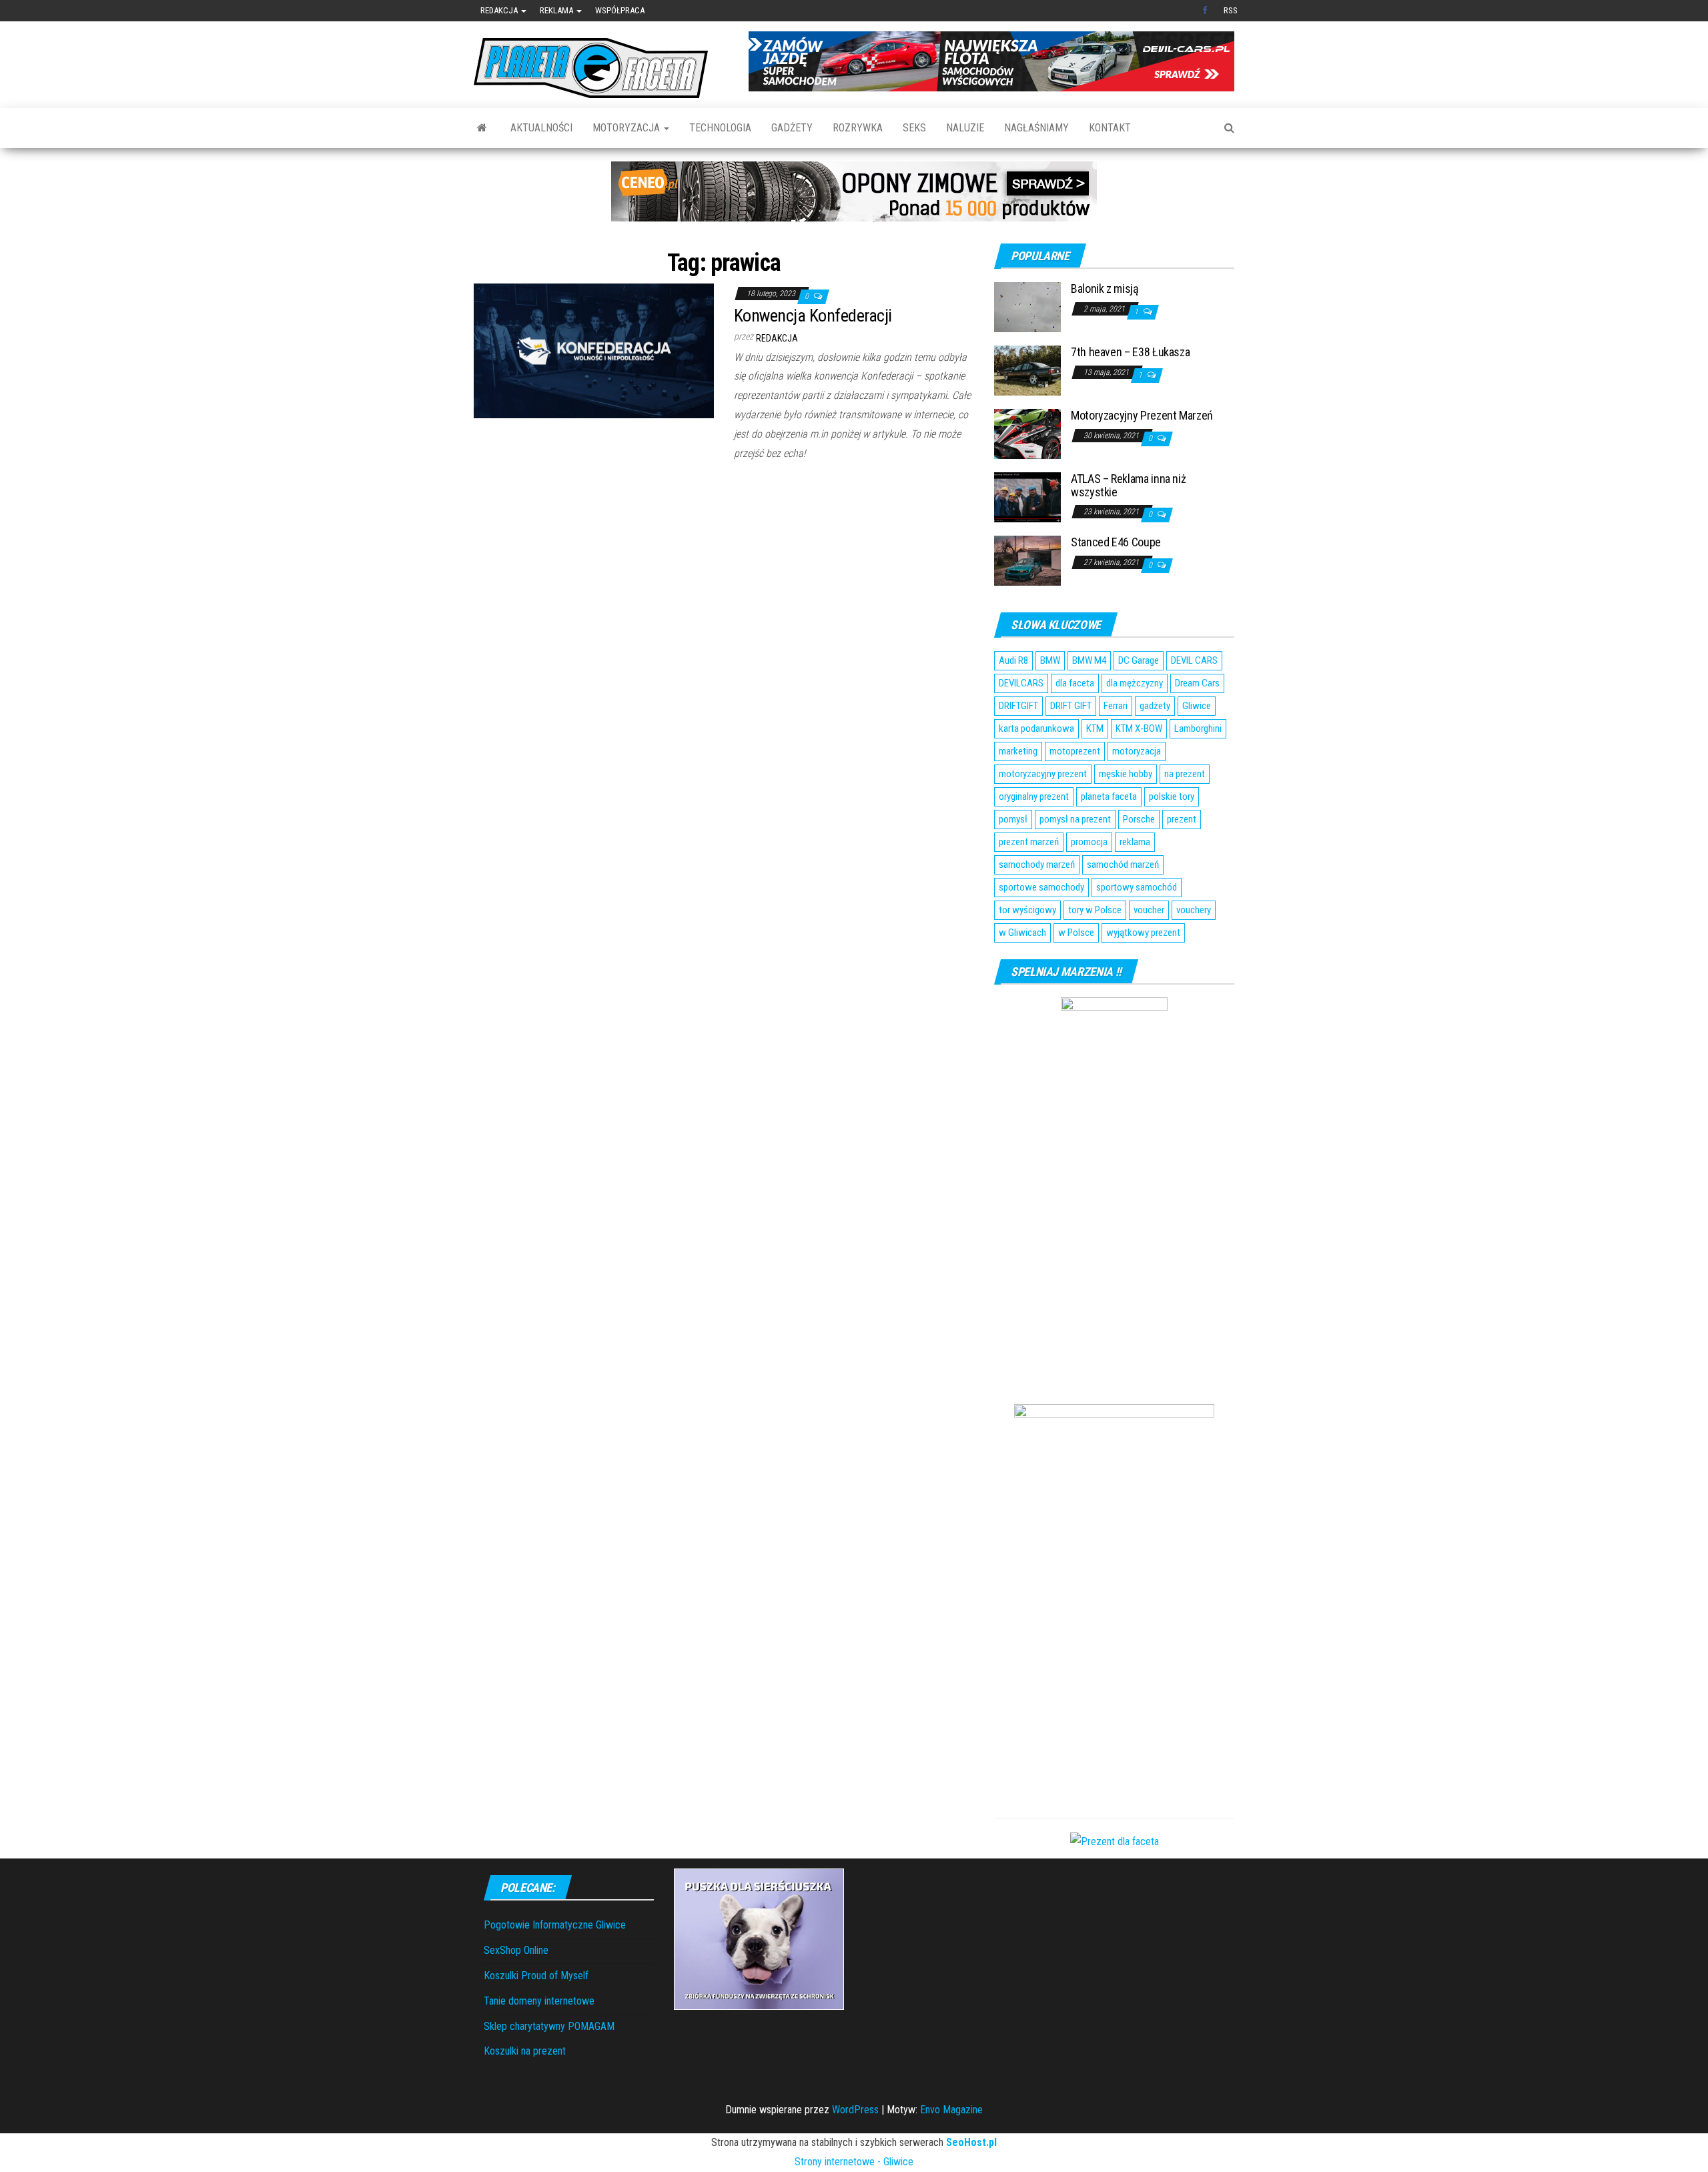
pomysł (1013, 819)
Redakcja (500, 10)
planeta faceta (1109, 796)
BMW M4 (1089, 660)
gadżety (1155, 706)
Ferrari (1116, 706)
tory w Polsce (1095, 910)
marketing (1018, 751)
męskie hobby (1126, 774)
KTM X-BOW (1139, 728)
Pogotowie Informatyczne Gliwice (555, 1925)
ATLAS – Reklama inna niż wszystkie (1128, 485)
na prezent (1185, 774)
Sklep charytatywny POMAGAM (549, 2026)
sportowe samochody (1041, 887)
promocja (1089, 842)
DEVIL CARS (1194, 660)
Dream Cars (1197, 683)
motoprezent (1075, 751)
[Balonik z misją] (1027, 307)
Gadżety (792, 128)
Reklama (557, 10)
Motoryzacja (627, 128)
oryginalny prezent (1034, 796)
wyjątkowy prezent (1143, 933)
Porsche (1139, 819)
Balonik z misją (1105, 289)
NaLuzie (965, 128)
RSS (1231, 10)
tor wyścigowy (1027, 910)
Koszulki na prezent (525, 2051)
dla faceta (1075, 683)
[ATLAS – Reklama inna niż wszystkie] (1027, 497)
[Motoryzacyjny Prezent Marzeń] (1027, 433)
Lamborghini (1198, 728)
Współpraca (620, 10)
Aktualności (541, 128)
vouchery (1194, 910)
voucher (1149, 910)
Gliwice (1197, 706)
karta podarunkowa (1036, 728)
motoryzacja (1137, 751)
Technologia (720, 128)
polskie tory (1172, 796)
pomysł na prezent (1075, 819)
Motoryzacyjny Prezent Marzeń (1142, 415)
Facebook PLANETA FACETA (1206, 11)
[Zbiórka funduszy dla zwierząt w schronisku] (759, 1938)
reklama (1135, 842)
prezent (1182, 819)
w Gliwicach (1022, 933)
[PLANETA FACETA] (482, 128)
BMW (1050, 660)
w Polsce (1076, 933)
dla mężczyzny (1135, 683)
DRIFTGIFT (1018, 706)
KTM (1095, 728)
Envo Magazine (951, 2110)
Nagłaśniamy (1036, 128)
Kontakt (1110, 128)
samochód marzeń (1123, 865)
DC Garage (1139, 660)
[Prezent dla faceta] (1115, 1841)
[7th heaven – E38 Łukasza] (1027, 370)
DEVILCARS (1021, 683)
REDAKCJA (777, 338)
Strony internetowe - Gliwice (854, 2162)
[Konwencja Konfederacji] (594, 350)
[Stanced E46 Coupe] (1027, 560)
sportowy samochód (1137, 887)
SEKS (914, 128)
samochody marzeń (1037, 865)
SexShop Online (516, 1950)
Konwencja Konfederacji (813, 316)
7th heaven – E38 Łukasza (1130, 352)
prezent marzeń (1029, 842)
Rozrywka (858, 128)
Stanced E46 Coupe (1116, 542)
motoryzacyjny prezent (1043, 774)
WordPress (855, 2110)
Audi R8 (1013, 660)
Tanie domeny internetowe (539, 2001)
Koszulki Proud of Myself (536, 1976)
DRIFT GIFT (1071, 706)
